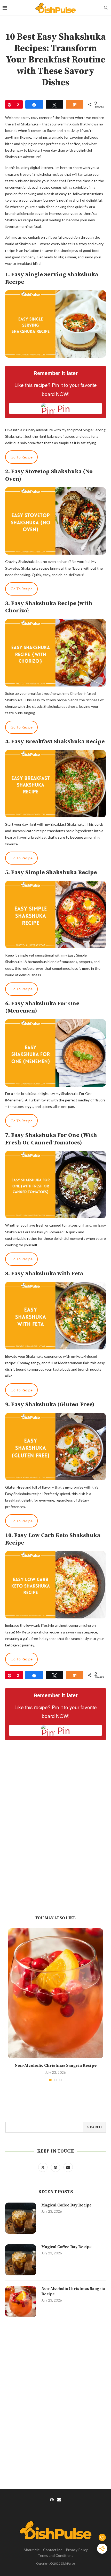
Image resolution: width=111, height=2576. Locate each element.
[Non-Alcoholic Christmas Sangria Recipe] (55, 1993)
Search (94, 2127)
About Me (32, 2550)
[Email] (68, 2167)
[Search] (106, 8)
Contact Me (53, 2550)
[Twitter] (43, 2167)
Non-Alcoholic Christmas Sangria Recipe (56, 2065)
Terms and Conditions (55, 2555)
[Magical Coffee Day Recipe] (21, 2218)
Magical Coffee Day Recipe (66, 2205)
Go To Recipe (22, 457)
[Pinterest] (56, 2167)
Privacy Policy (77, 2550)
